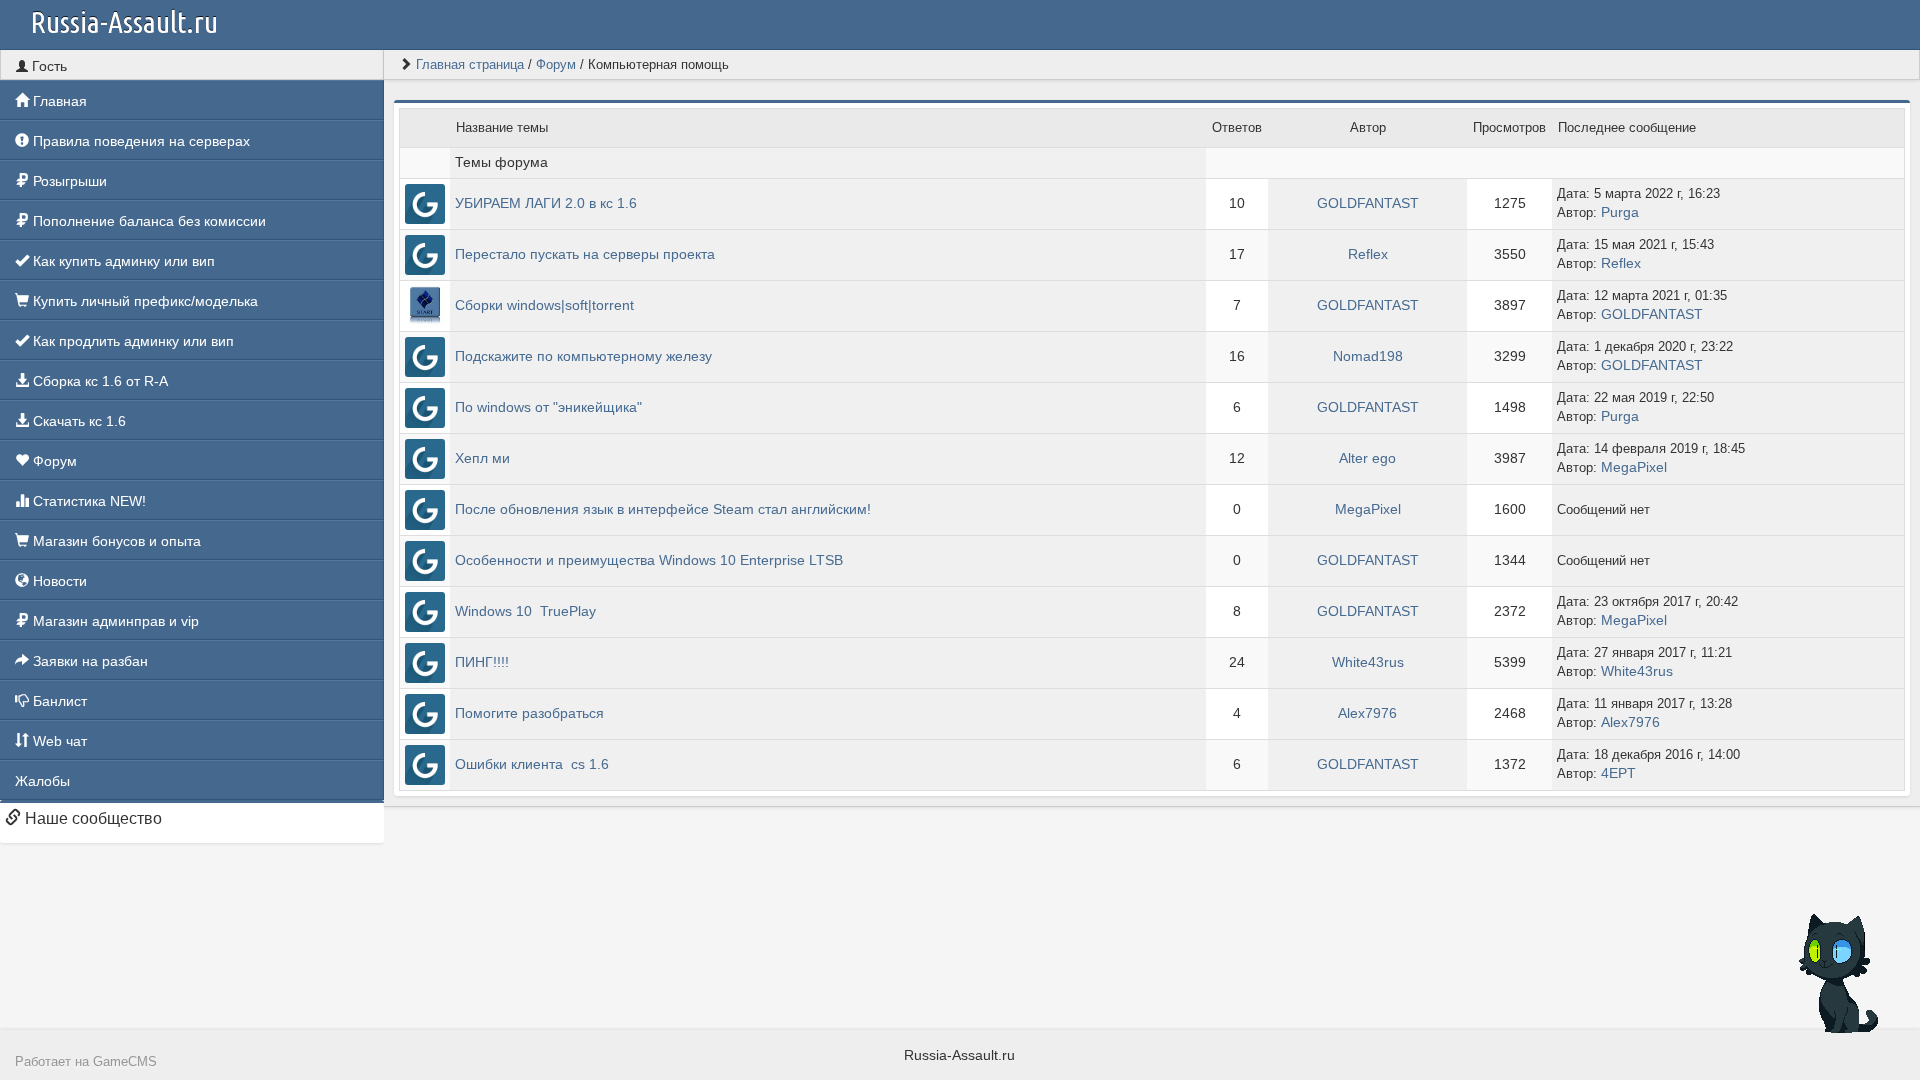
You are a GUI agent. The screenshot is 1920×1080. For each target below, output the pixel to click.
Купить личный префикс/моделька (143, 301)
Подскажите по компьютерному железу (583, 356)
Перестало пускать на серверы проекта (585, 254)
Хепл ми (482, 458)
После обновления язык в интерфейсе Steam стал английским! (663, 509)
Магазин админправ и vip (114, 621)
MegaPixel (1634, 467)
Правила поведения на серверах (139, 141)
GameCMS (125, 1062)
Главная (58, 101)
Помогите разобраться (529, 713)
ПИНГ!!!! (482, 662)
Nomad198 (1368, 356)
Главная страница (470, 64)
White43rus (1368, 662)
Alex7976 (1367, 713)
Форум (53, 461)
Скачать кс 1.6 (77, 421)
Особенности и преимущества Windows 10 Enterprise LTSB (649, 560)
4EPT (1618, 773)
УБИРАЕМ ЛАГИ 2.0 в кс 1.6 (546, 203)
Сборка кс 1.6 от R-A (98, 381)
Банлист (58, 701)
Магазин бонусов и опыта (115, 541)
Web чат (58, 741)
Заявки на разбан (88, 661)
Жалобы (42, 781)
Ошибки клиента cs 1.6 (532, 764)
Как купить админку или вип (122, 261)
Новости (58, 581)
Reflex (1368, 254)
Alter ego (1367, 458)
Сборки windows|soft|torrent (544, 305)
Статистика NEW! (87, 501)
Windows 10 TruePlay (525, 611)
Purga (1620, 212)
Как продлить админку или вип (131, 341)
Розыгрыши (68, 181)
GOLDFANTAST (1368, 203)
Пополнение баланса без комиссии (147, 221)
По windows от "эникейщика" (548, 407)
